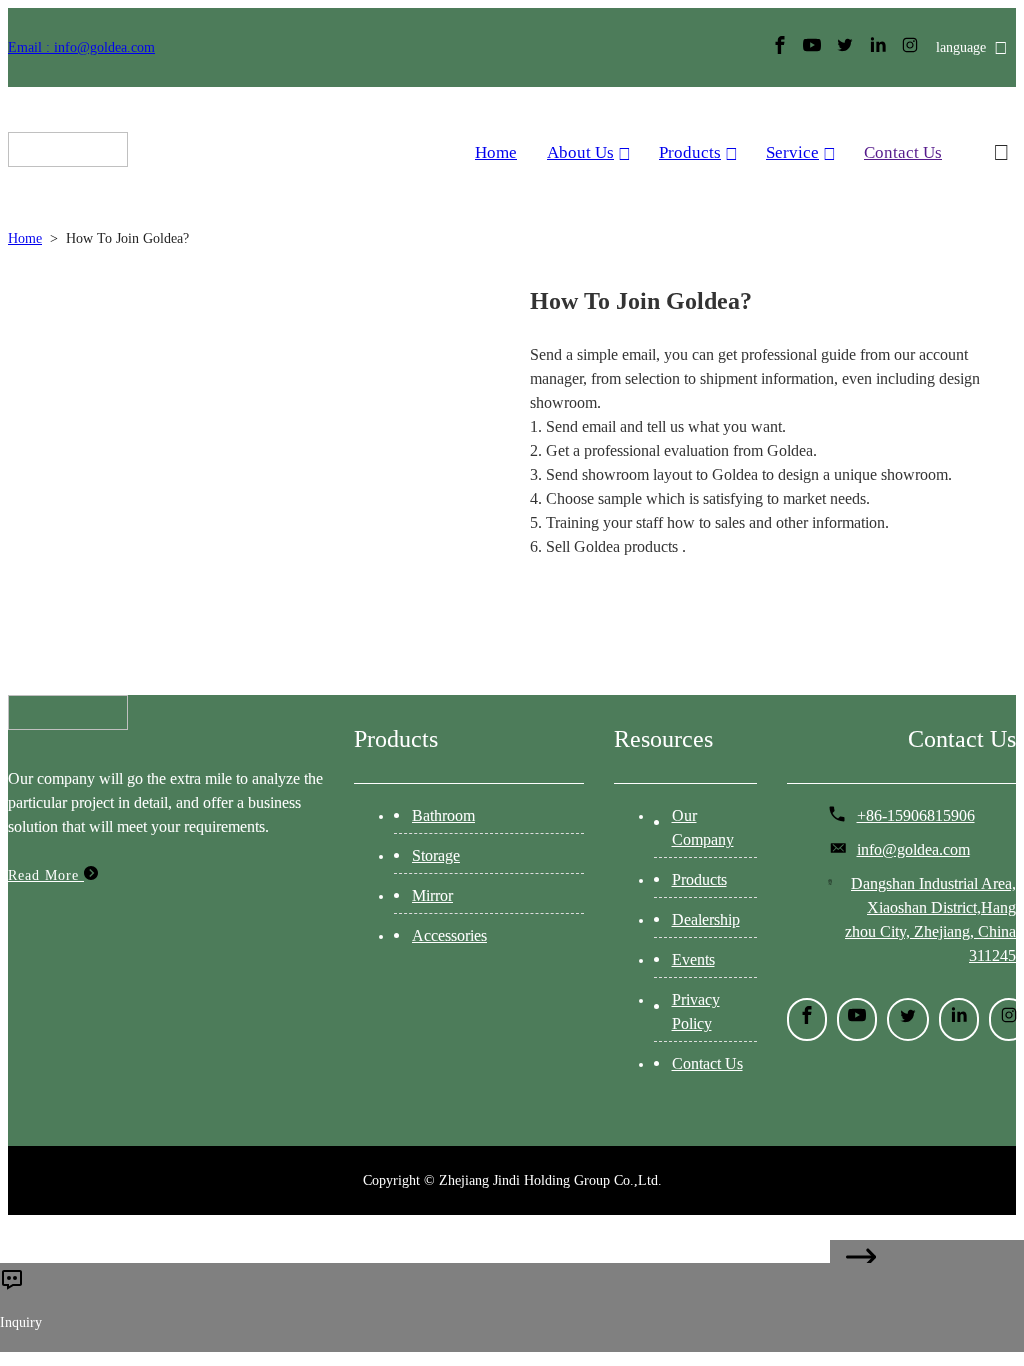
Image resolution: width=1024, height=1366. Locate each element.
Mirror (432, 895)
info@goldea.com (913, 849)
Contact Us (903, 152)
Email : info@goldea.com (81, 47)
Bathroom (443, 815)
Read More (46, 875)
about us (580, 152)
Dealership (706, 919)
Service (792, 152)
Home (496, 152)
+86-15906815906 (916, 815)
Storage (436, 855)
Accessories (449, 935)
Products (690, 152)
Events (693, 959)
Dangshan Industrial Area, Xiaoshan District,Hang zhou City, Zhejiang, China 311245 (930, 919)
